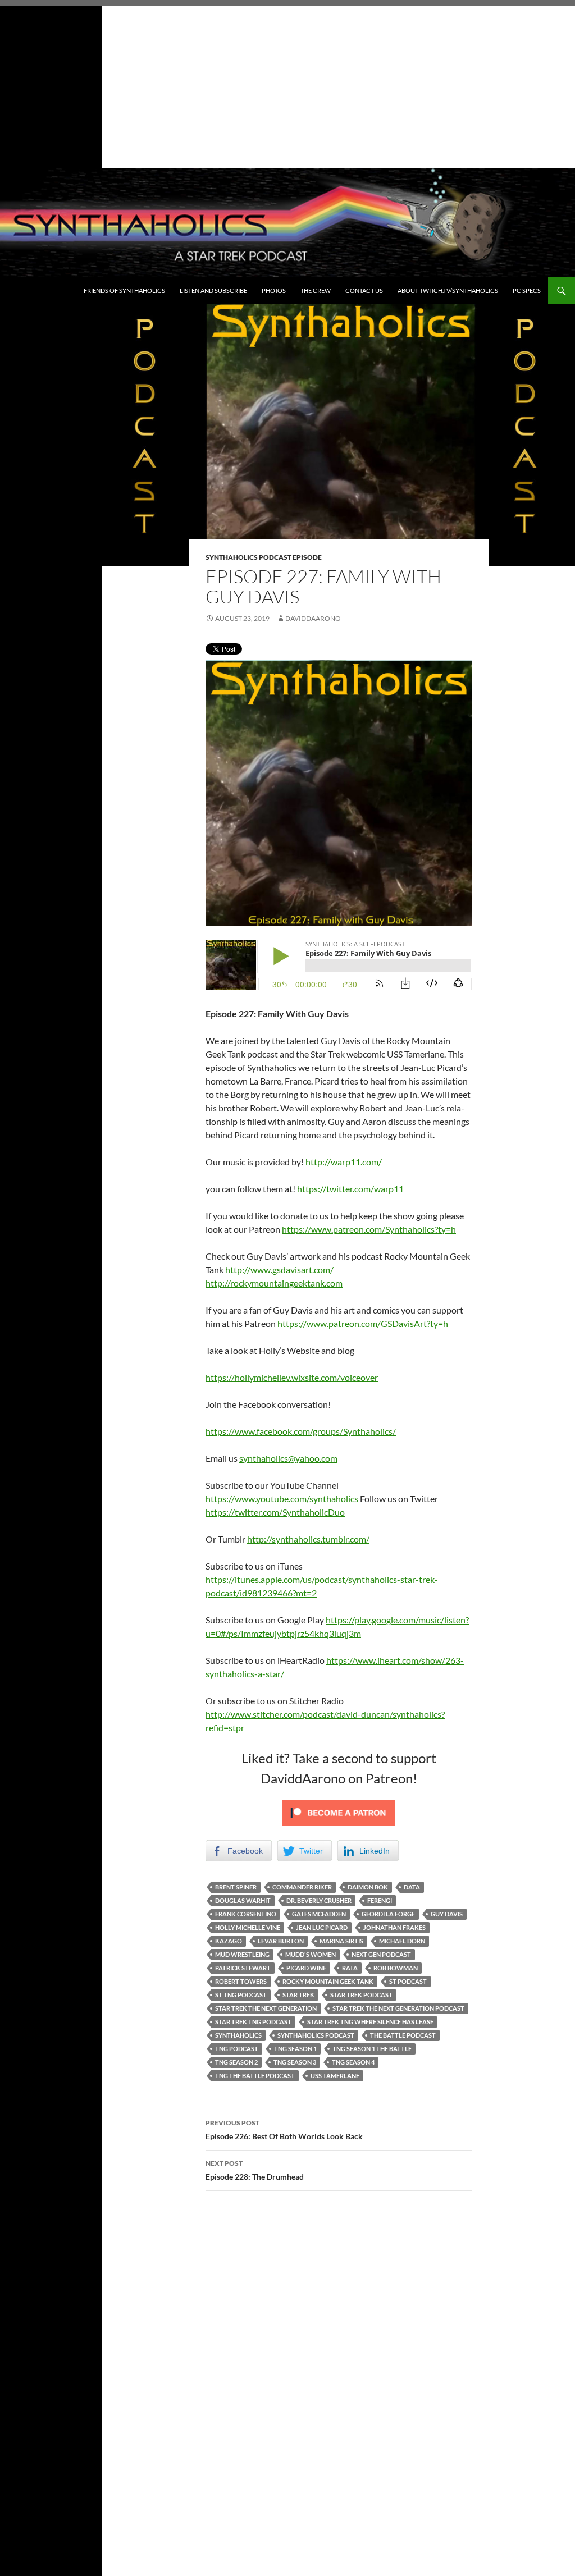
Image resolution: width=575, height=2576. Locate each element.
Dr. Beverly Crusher (319, 1900)
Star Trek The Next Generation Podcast (398, 2008)
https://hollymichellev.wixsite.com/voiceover (292, 1377)
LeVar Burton (281, 1941)
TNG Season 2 (236, 2062)
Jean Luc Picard (322, 1927)
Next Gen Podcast (381, 1954)
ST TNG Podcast (241, 1995)
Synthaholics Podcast (316, 2035)
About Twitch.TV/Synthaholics (448, 290)
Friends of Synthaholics (124, 290)
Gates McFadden (319, 1914)
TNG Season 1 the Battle (372, 2049)
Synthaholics (238, 2035)
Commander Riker (302, 1887)
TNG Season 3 (295, 2062)
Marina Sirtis (341, 1941)
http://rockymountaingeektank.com (274, 1283)
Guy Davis (447, 1914)
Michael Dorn (402, 1941)
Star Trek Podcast (361, 1995)
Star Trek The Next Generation (266, 2008)
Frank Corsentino (246, 1914)
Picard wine (306, 1968)
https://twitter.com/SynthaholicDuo (275, 1512)
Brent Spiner (236, 1887)
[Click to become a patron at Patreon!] (339, 1811)
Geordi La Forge (388, 1914)
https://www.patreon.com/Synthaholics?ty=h (369, 1229)
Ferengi (380, 1900)
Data (412, 1887)
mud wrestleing (242, 1954)
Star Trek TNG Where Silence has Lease (370, 2022)
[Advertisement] (287, 84)
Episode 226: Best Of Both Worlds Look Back (284, 2130)
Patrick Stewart (243, 1968)
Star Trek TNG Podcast (253, 2022)
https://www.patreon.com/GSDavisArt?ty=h (363, 1323)
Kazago (229, 1941)
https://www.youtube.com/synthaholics (282, 1499)
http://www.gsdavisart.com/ (279, 1269)
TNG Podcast (237, 2049)
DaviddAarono (313, 618)
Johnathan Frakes (394, 1927)
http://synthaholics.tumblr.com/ (308, 1539)
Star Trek (298, 1995)
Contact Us (364, 290)
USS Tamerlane (335, 2076)
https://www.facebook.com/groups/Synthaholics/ (301, 1431)
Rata (350, 1968)
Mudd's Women (311, 1954)
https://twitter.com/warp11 (350, 1189)
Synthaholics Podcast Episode (264, 557)
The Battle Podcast (403, 2035)
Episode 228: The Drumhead (255, 2170)
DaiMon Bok (368, 1887)
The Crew (316, 290)
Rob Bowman (396, 1968)
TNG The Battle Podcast (255, 2076)
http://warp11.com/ (344, 1162)
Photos (274, 290)
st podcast (408, 1981)
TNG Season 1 (295, 2049)
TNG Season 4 (353, 2062)
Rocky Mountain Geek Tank (328, 1981)
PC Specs (527, 290)
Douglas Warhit (243, 1900)
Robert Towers (241, 1981)
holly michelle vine (248, 1927)
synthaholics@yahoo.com (288, 1458)
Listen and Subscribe (213, 290)
